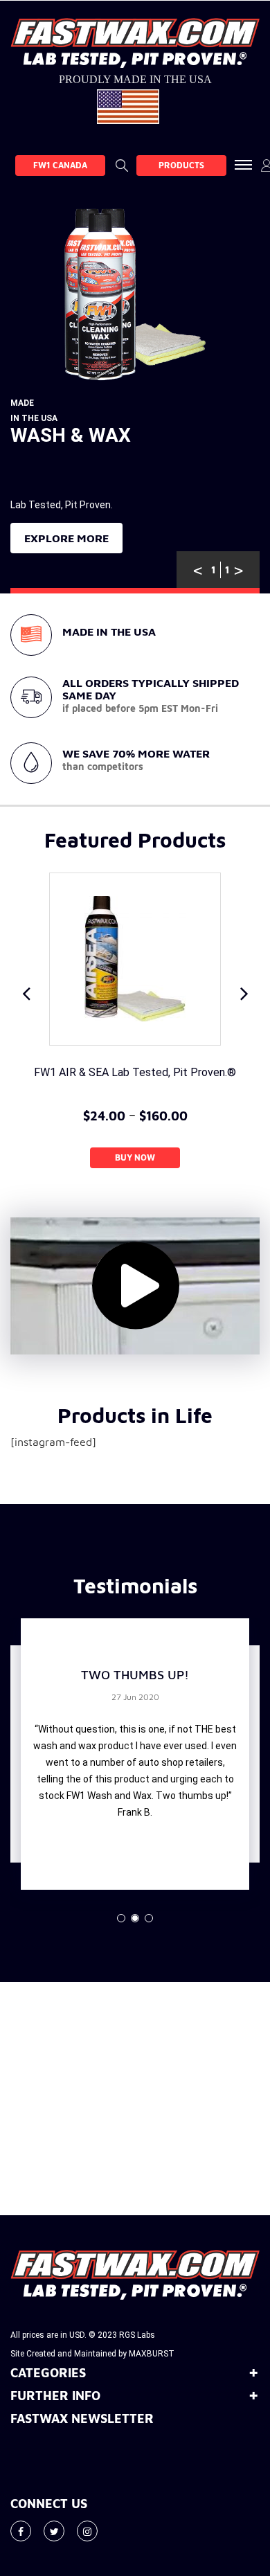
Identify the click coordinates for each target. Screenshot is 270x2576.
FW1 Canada (60, 165)
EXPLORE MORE (66, 538)
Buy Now (135, 1157)
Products (181, 165)
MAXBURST (152, 2354)
